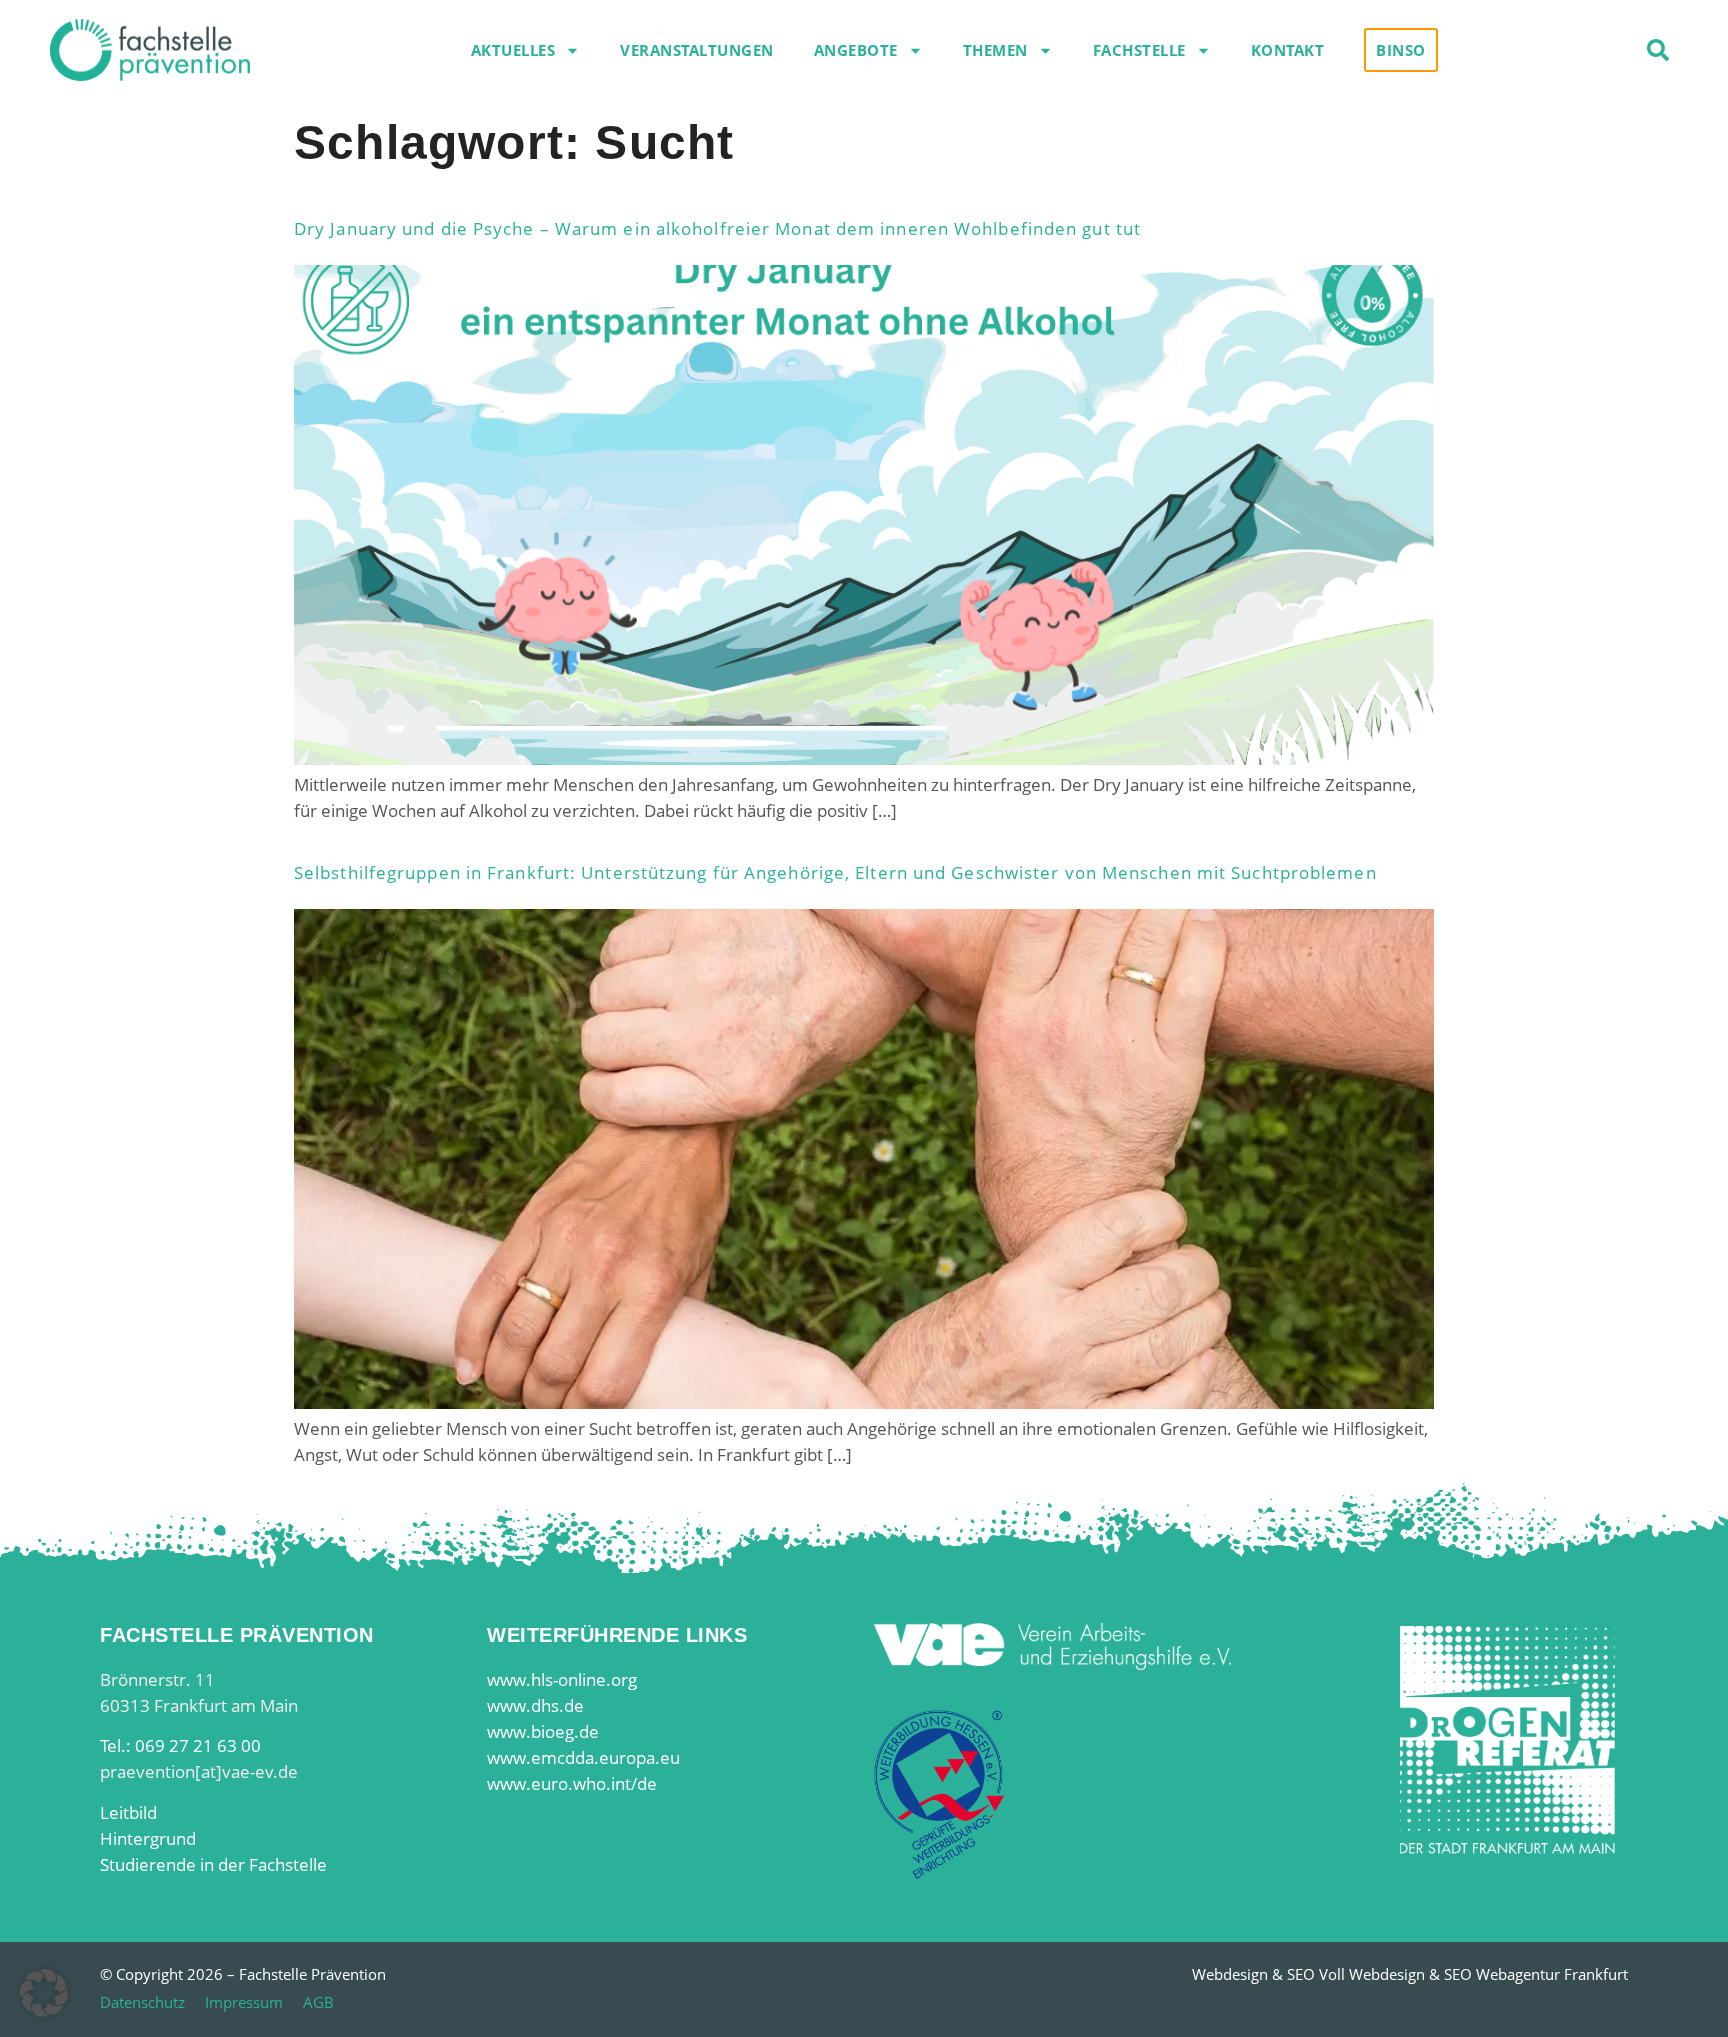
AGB (318, 2002)
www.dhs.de (535, 1705)
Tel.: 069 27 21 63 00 (180, 1745)
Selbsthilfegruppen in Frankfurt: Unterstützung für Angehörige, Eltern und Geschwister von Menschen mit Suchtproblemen (835, 872)
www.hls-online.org (562, 1679)
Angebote (856, 50)
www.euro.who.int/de (572, 1783)
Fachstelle (1139, 50)
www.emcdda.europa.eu (583, 1757)
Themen (995, 50)
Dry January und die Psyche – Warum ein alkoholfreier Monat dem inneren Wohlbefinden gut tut (717, 228)
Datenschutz (142, 2002)
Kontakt (1288, 50)
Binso (1401, 50)
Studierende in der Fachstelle (213, 1864)
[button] (1658, 50)
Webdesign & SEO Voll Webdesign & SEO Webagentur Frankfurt (1410, 1974)
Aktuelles (513, 50)
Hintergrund (148, 1838)
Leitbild (128, 1812)
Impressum (244, 2002)
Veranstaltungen (697, 50)
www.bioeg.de (543, 1731)
